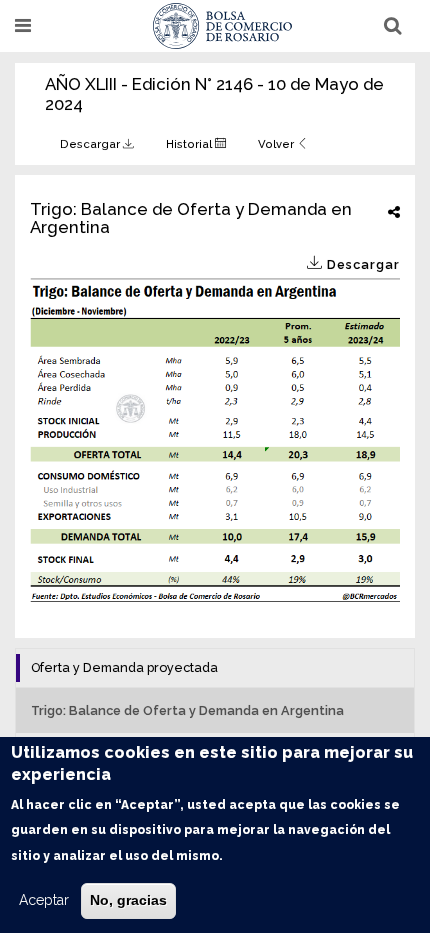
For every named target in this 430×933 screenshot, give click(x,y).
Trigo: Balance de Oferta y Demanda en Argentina (187, 710)
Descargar (91, 144)
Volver (277, 144)
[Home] (223, 26)
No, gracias (128, 900)
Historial (190, 144)
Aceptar (44, 900)
